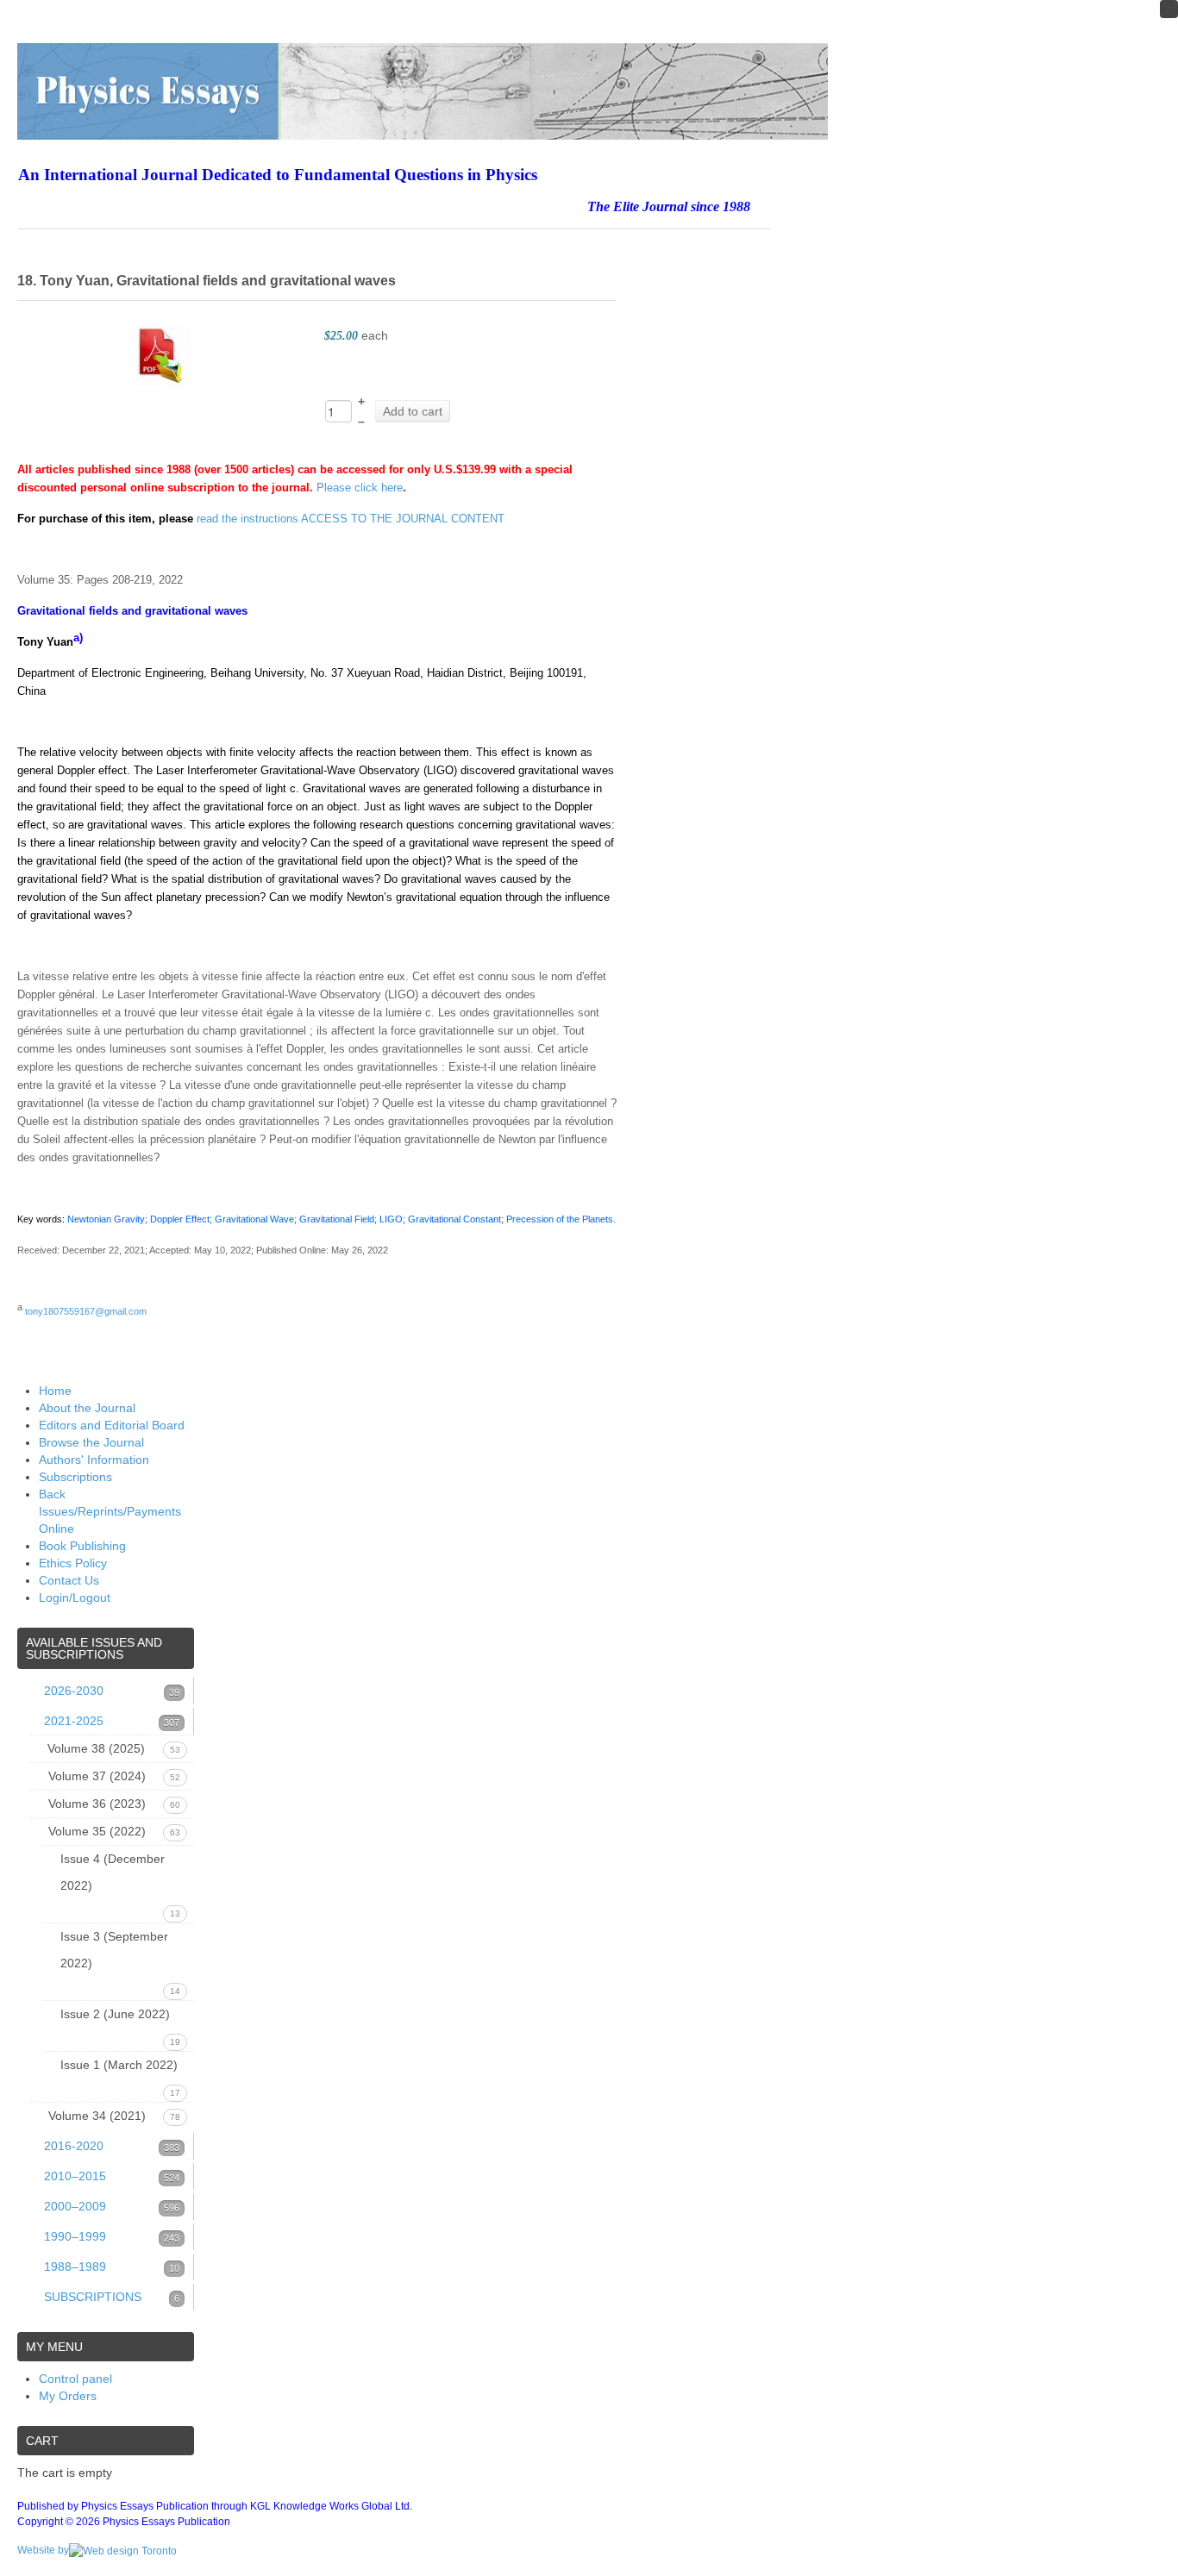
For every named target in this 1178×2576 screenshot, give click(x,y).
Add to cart (413, 411)
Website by (43, 2550)
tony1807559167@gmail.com (86, 1311)
